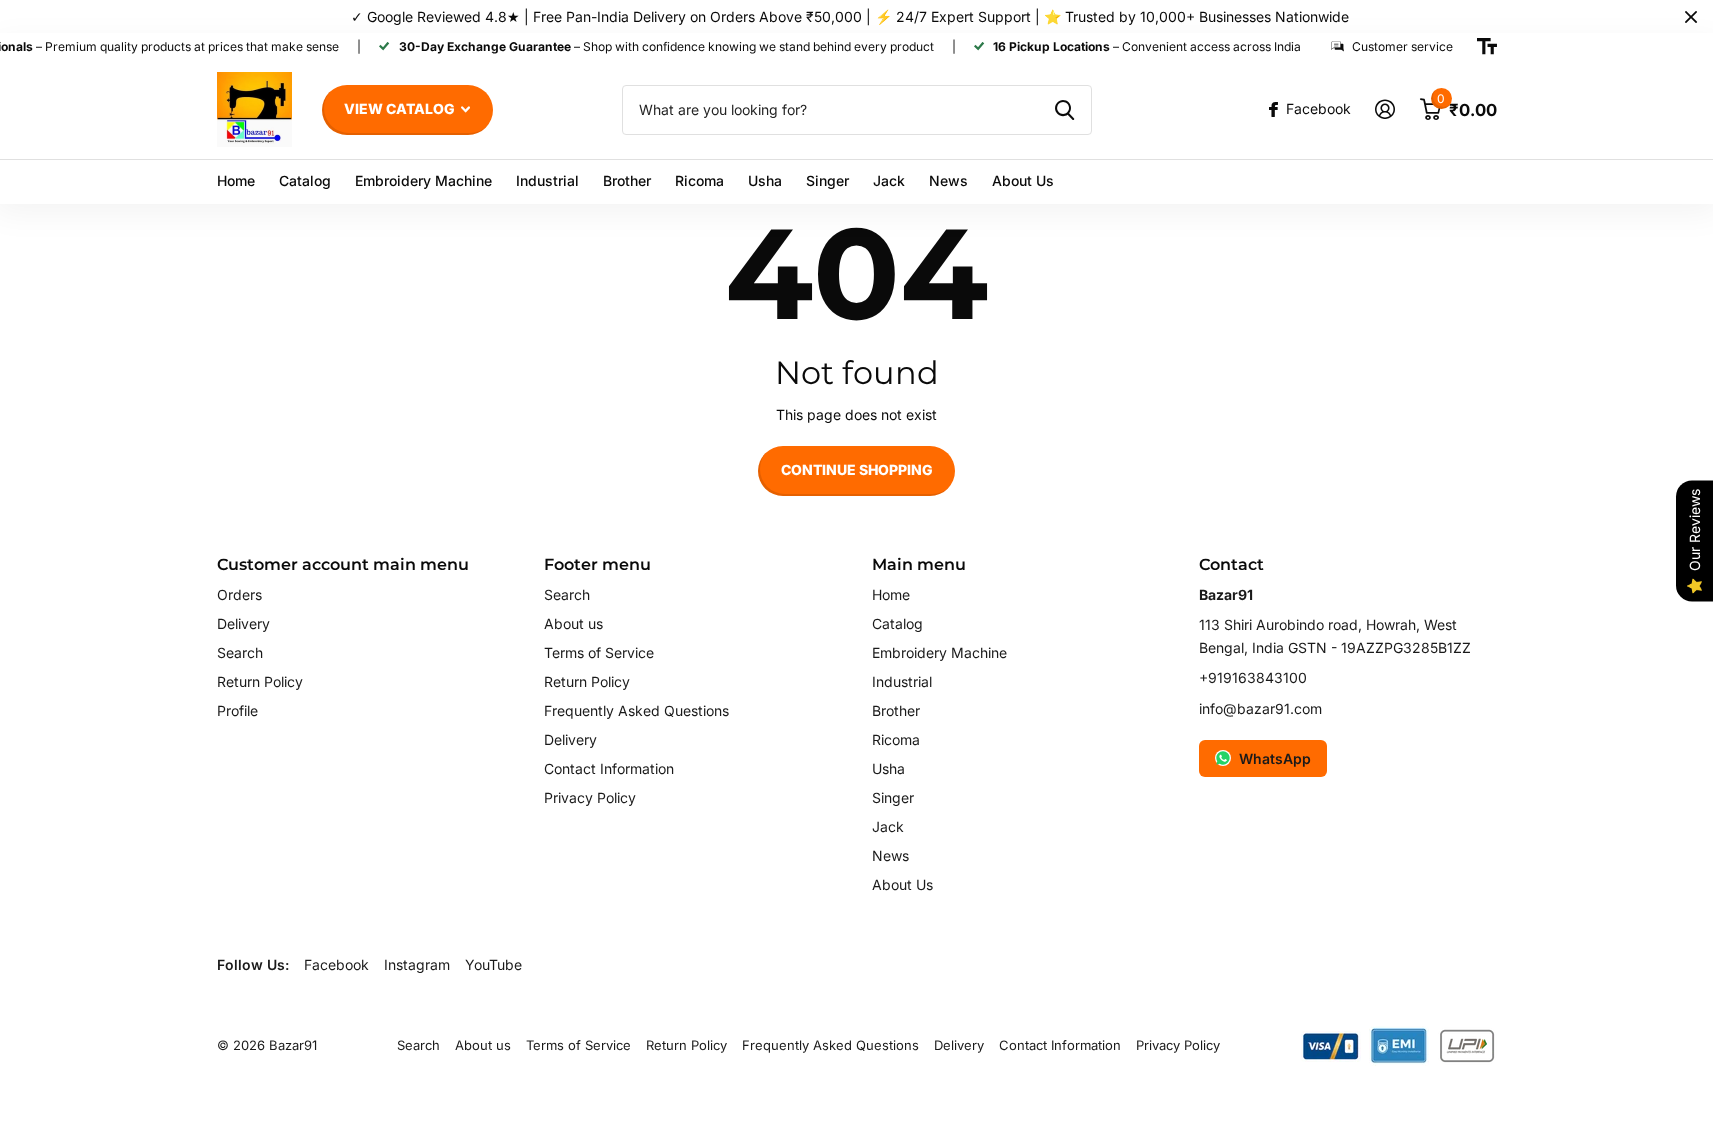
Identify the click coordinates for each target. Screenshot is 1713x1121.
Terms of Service (599, 652)
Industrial (547, 180)
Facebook (336, 964)
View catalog (401, 108)
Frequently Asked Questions (636, 710)
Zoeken (1064, 110)
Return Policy (260, 681)
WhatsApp (1275, 758)
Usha (765, 180)
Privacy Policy (590, 797)
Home (236, 180)
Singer (827, 180)
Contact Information (609, 768)
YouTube (493, 964)
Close (1691, 16)
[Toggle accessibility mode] (1487, 47)
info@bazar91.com (1260, 708)
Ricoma (699, 180)
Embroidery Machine (423, 180)
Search (240, 652)
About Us (1023, 180)
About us (573, 623)
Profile (237, 710)
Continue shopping (857, 469)
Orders (239, 594)
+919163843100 (1253, 677)
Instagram (417, 964)
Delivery (243, 623)
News (948, 180)
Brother (627, 180)
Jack (889, 180)
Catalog (305, 180)
